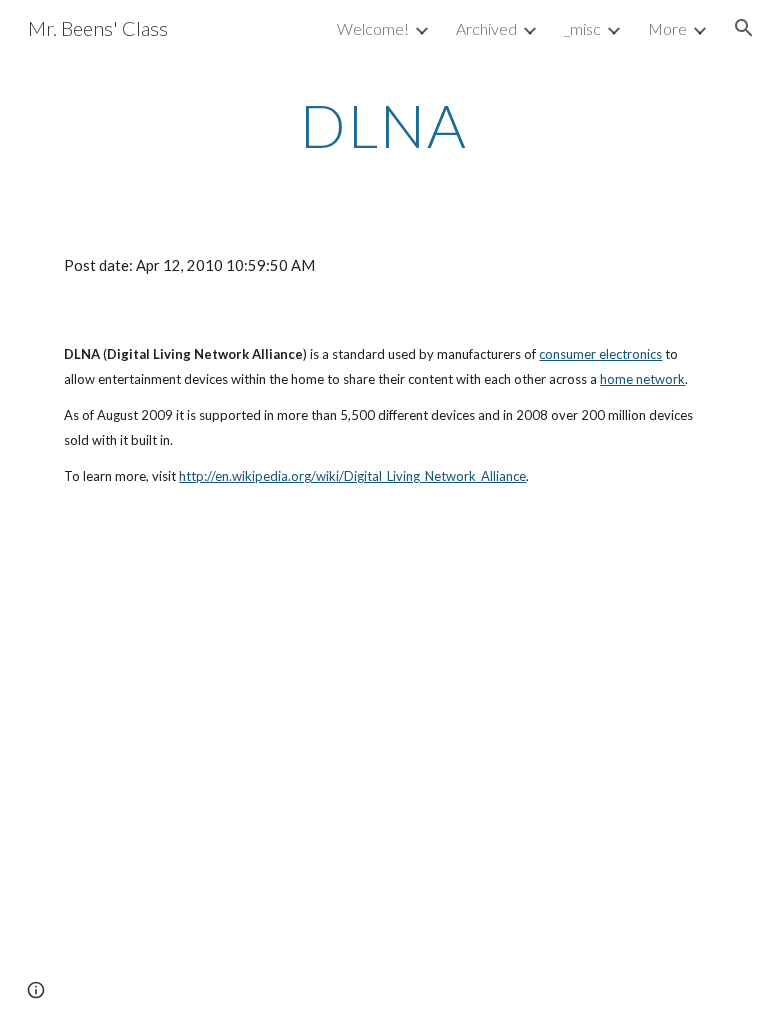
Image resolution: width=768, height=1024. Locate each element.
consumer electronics (600, 354)
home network (642, 379)
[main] (383, 125)
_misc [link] (582, 28)
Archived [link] (486, 28)
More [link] (667, 28)
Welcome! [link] (373, 28)
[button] (744, 28)
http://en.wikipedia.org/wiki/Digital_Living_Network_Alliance (352, 476)
